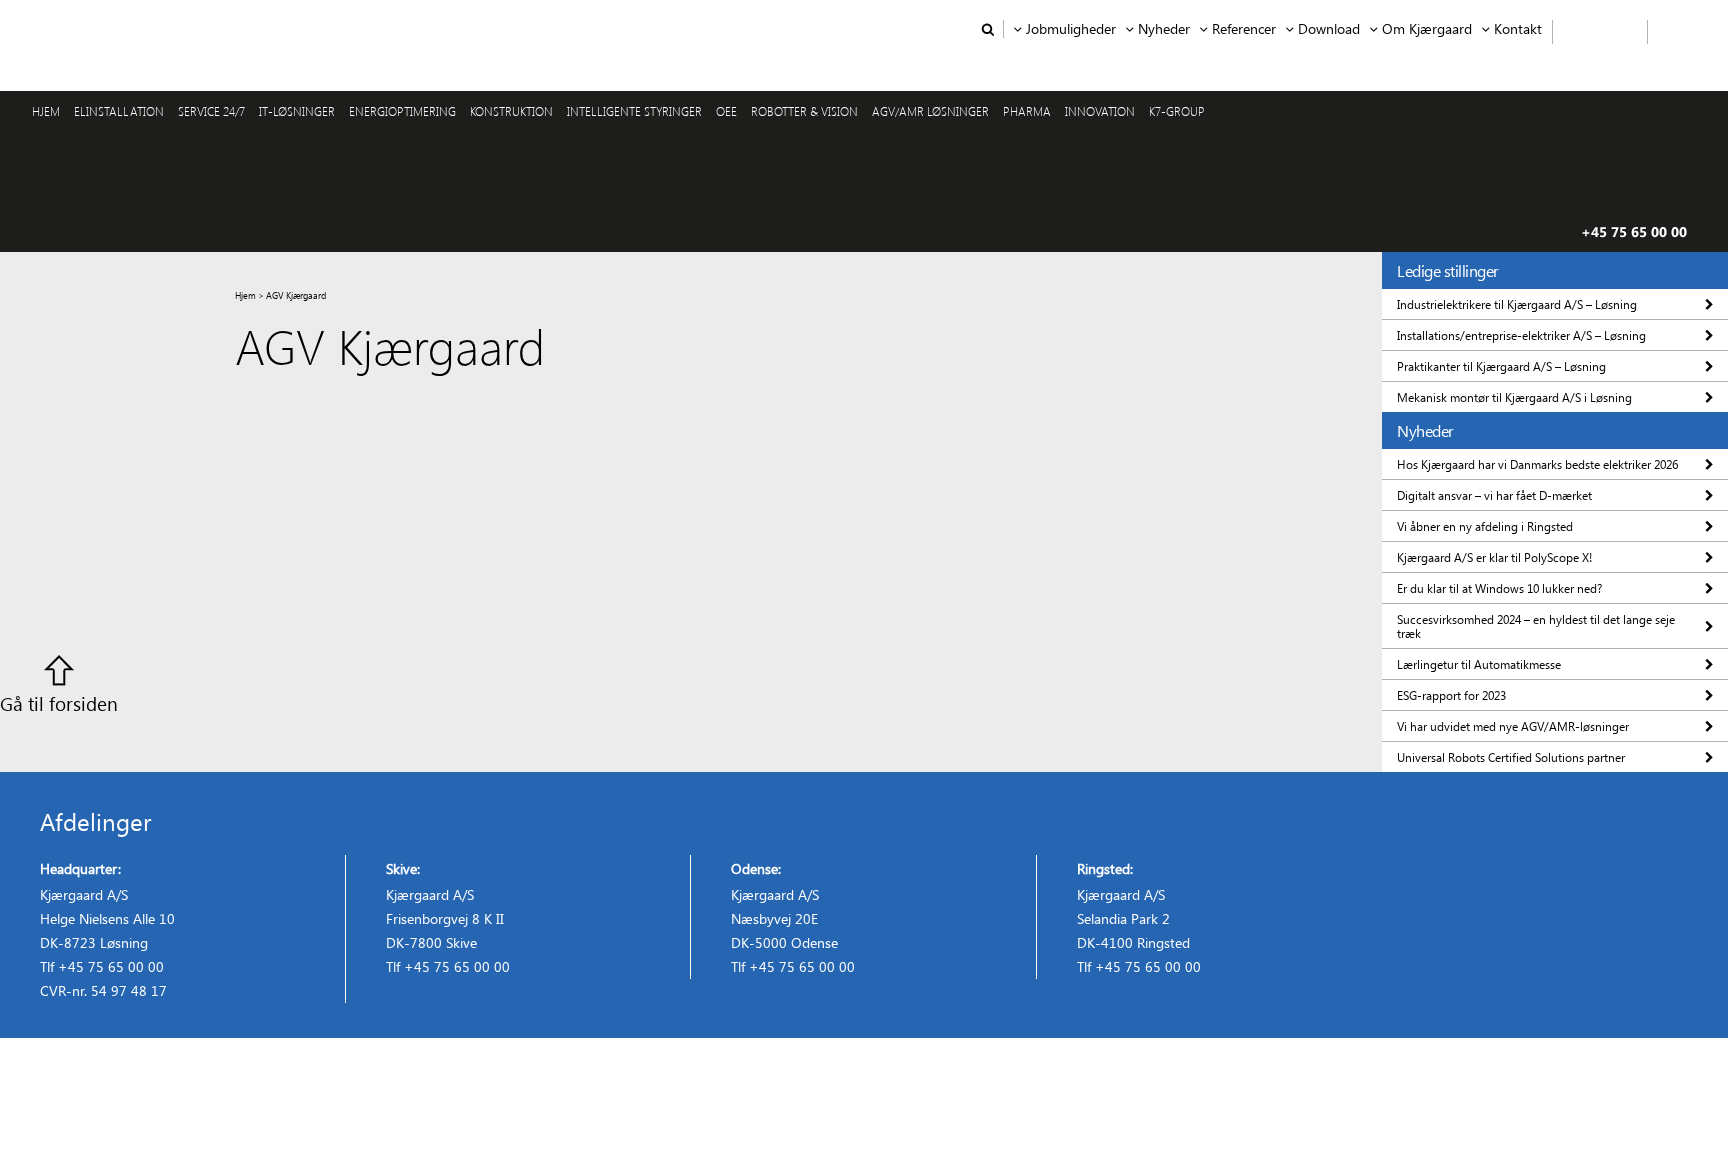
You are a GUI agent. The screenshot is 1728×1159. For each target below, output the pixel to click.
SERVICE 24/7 (211, 111)
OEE (726, 111)
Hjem (245, 295)
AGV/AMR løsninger (930, 111)
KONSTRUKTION (511, 111)
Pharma (1027, 111)
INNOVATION (1100, 111)
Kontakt (1518, 29)
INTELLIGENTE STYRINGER (634, 111)
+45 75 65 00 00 (1634, 231)
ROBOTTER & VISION (804, 111)
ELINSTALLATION (119, 111)
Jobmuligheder (1071, 29)
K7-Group (1177, 111)
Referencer (1244, 29)
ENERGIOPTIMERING (402, 111)
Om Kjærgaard (1427, 29)
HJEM (46, 111)
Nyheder (1164, 29)
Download (1329, 29)
